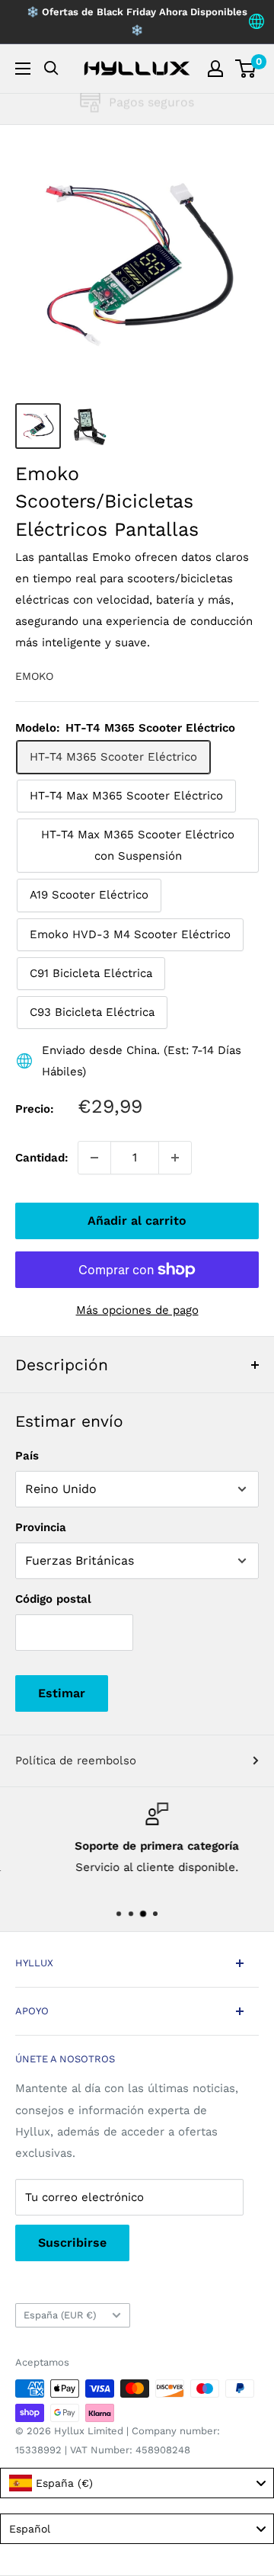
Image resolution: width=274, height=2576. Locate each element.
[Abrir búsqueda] (51, 68)
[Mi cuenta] (215, 69)
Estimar (62, 1693)
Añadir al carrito (137, 1221)
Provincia (41, 1527)
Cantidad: (42, 1158)
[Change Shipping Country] (256, 22)
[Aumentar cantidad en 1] (175, 1158)
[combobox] (137, 2483)
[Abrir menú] (23, 69)
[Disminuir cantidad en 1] (94, 1158)
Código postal (53, 1599)
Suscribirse (72, 2243)
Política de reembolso (76, 1761)
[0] (246, 69)
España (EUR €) (60, 2315)
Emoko (34, 676)
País (27, 1456)
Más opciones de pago (137, 1310)
